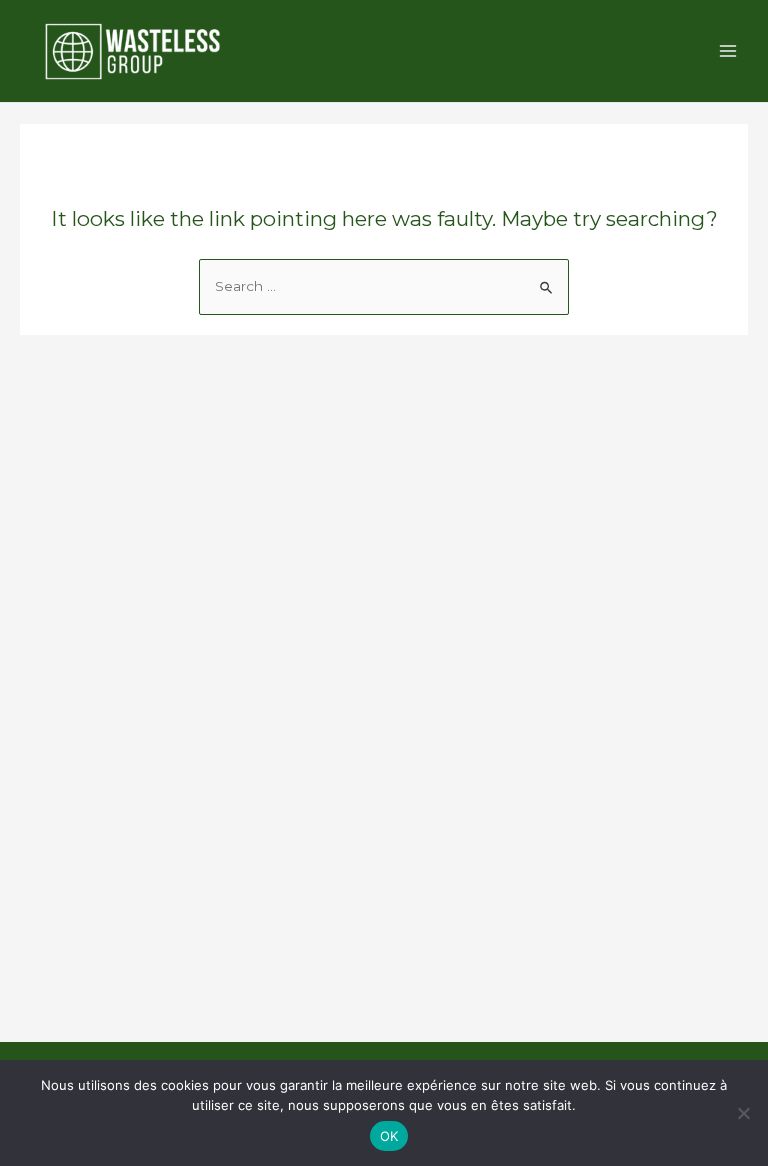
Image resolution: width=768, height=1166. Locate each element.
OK (389, 1136)
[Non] (743, 1113)
